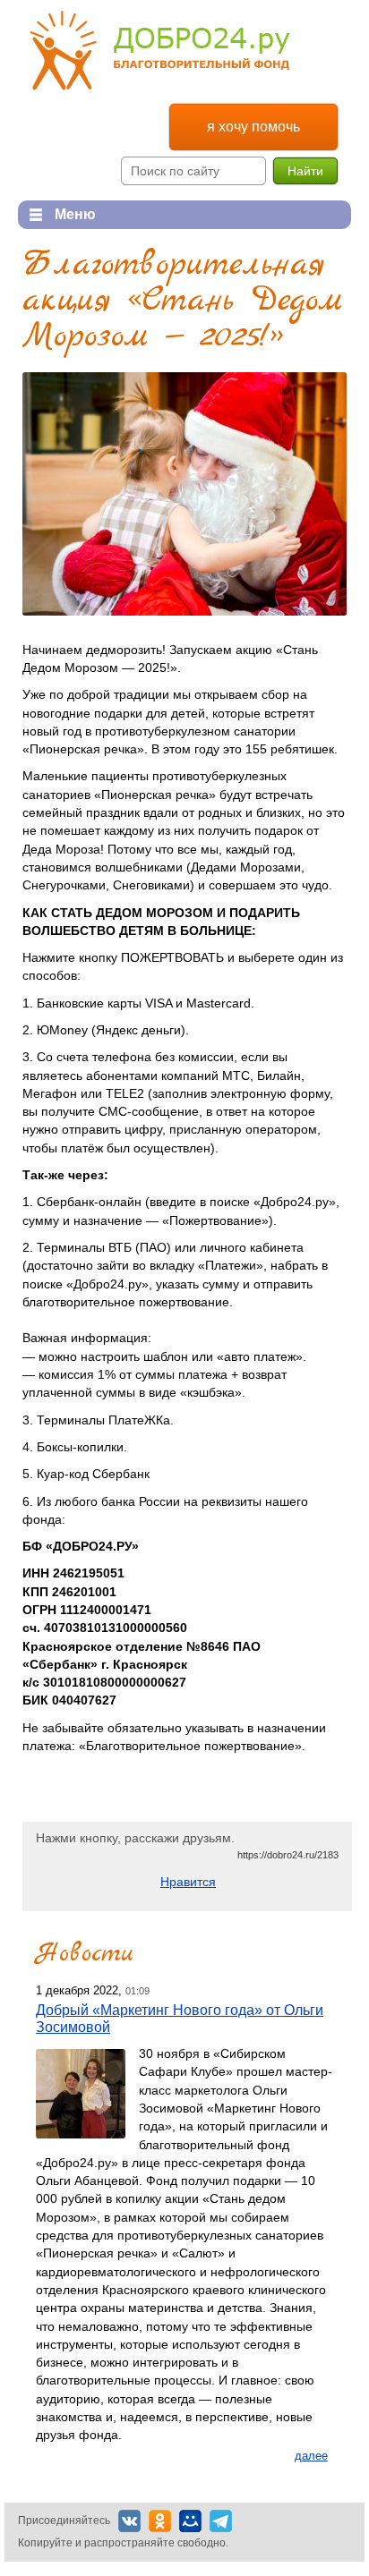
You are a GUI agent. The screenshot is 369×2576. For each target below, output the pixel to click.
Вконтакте (129, 2521)
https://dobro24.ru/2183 (288, 1855)
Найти (305, 171)
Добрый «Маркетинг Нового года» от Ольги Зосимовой (180, 2018)
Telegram (221, 2521)
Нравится (188, 1882)
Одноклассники (160, 2521)
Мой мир (190, 2521)
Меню (57, 214)
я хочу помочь (253, 127)
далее (311, 2456)
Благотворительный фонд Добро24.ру (160, 51)
